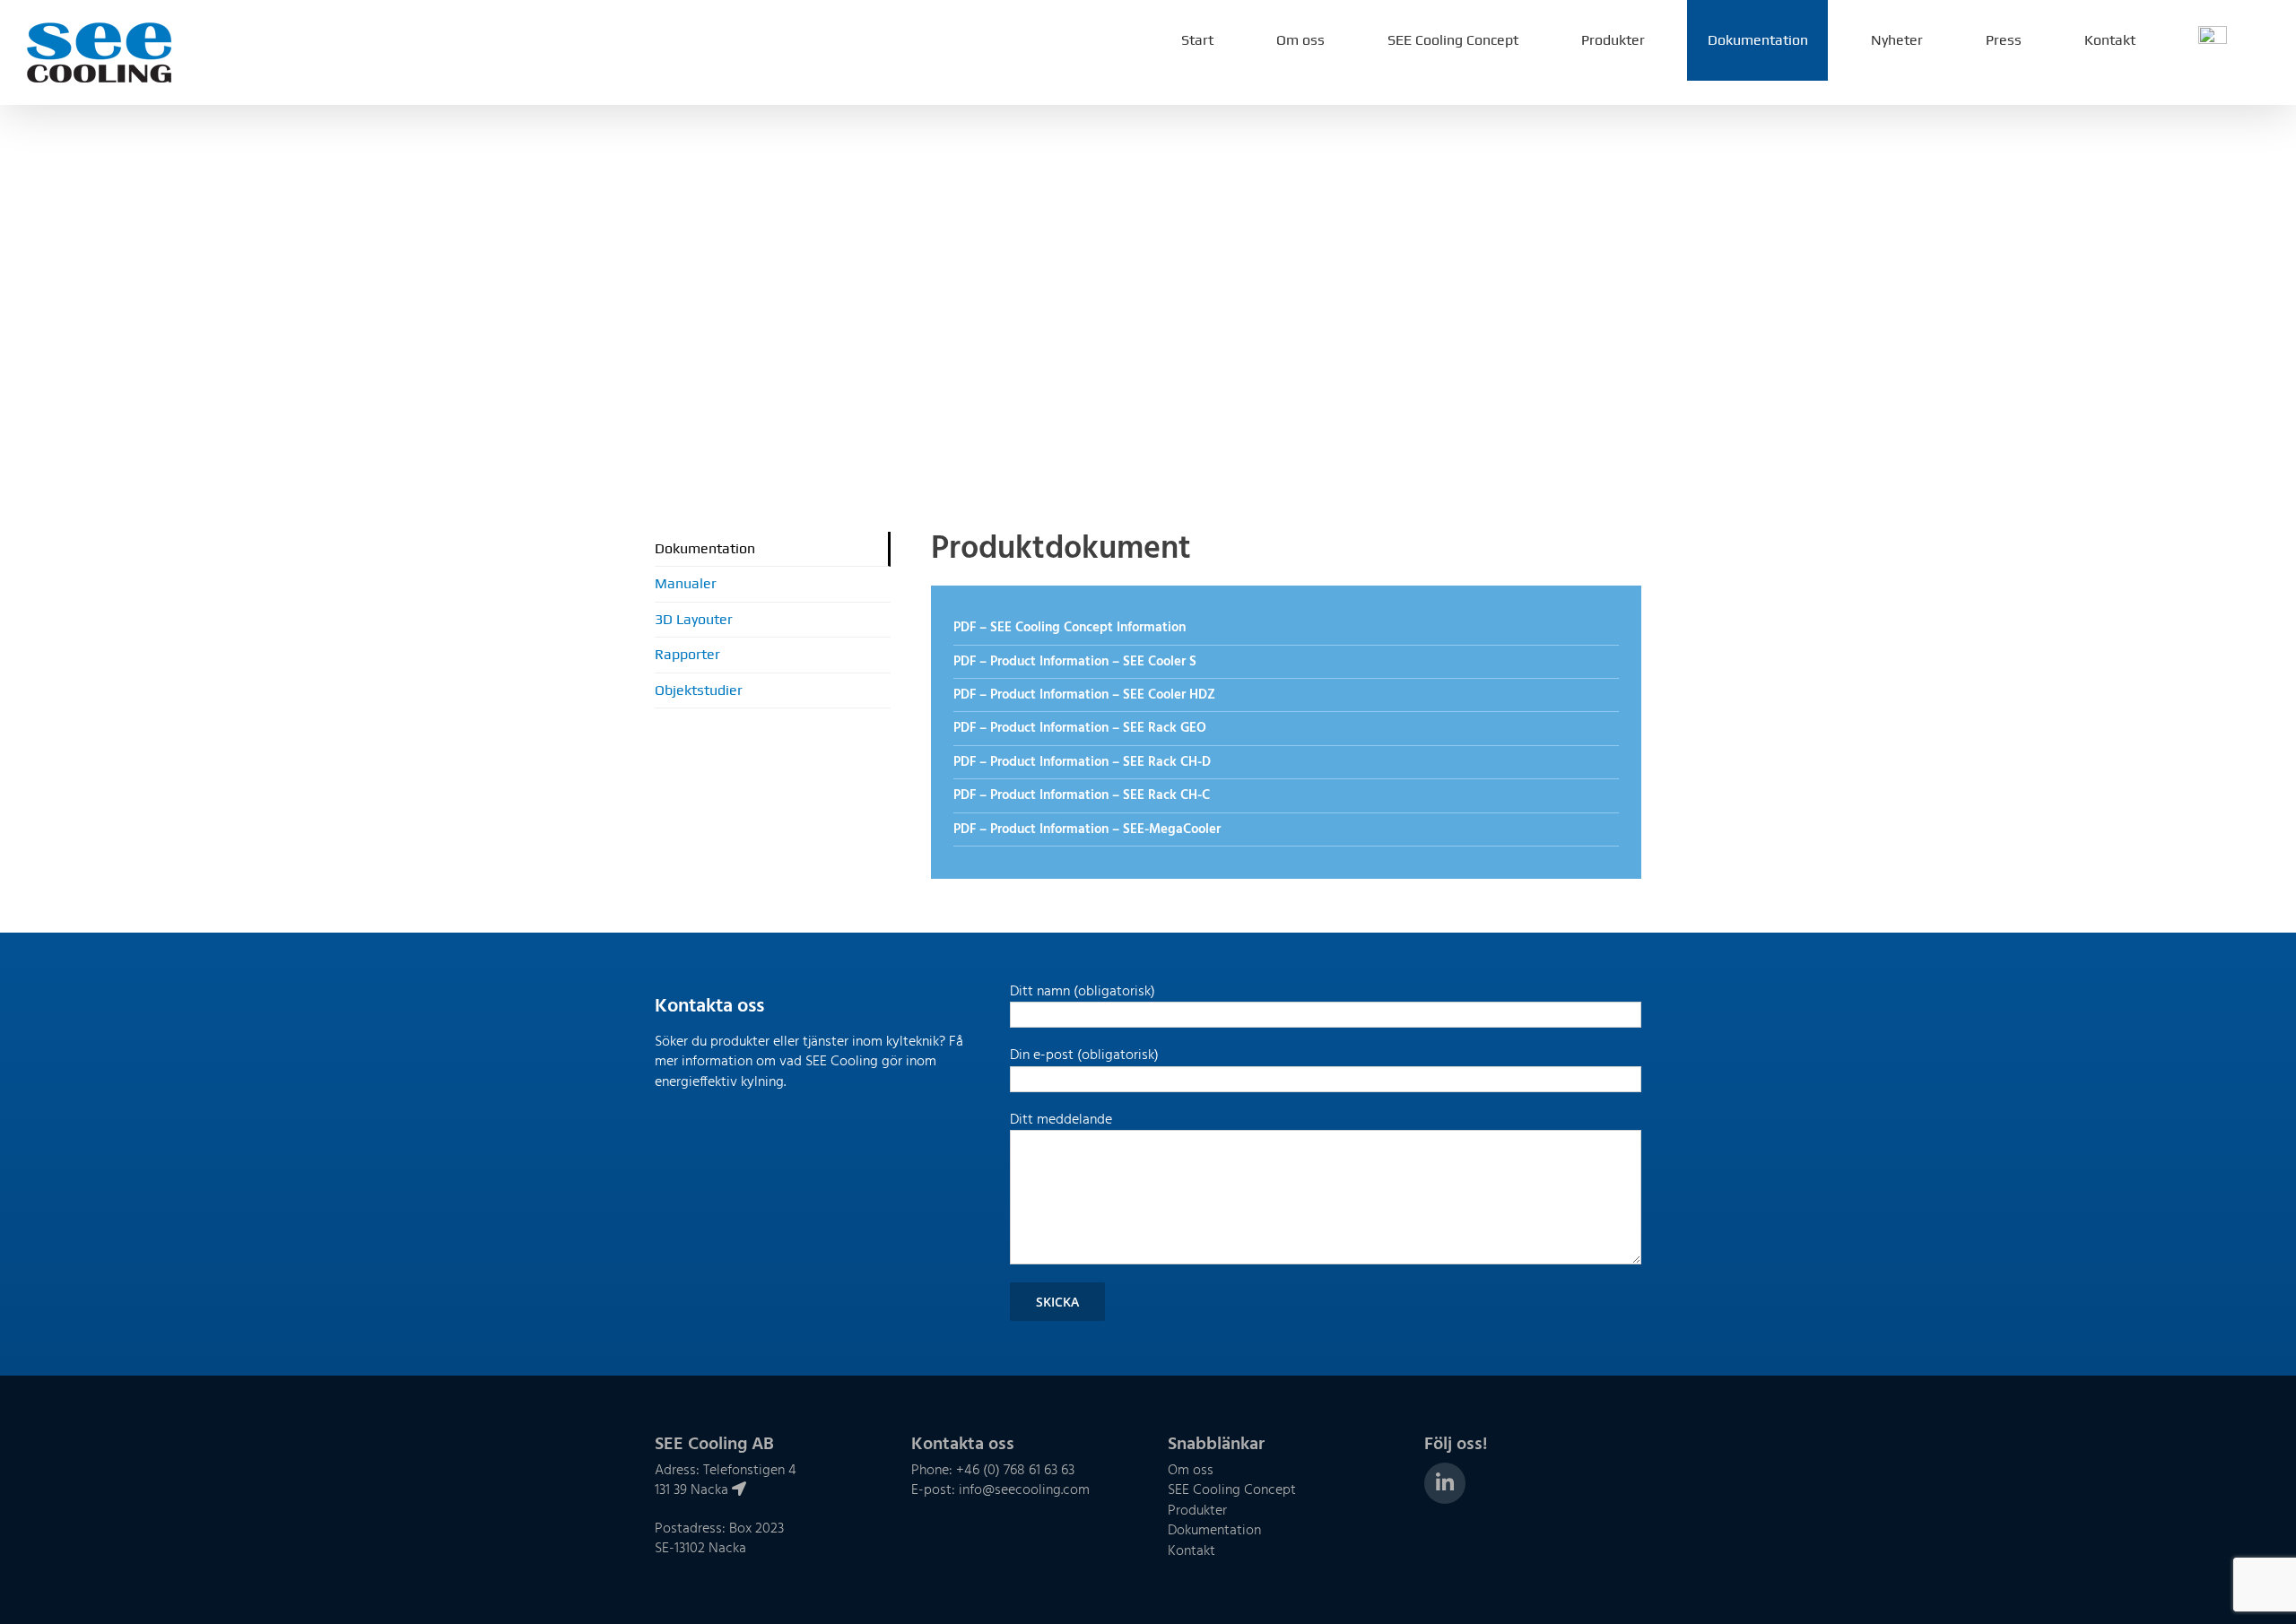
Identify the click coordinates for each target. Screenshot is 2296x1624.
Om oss (1191, 1471)
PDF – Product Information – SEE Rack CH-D (1082, 762)
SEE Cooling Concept (1232, 1490)
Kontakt (1191, 1551)
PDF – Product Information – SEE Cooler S (1075, 662)
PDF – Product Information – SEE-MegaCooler (1087, 829)
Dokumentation (705, 548)
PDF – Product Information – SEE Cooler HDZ (1084, 695)
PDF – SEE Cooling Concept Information (1070, 628)
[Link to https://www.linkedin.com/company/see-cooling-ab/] (1445, 1483)
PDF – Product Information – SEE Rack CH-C (1082, 795)
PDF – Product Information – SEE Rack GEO (1080, 728)
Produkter (1197, 1511)
